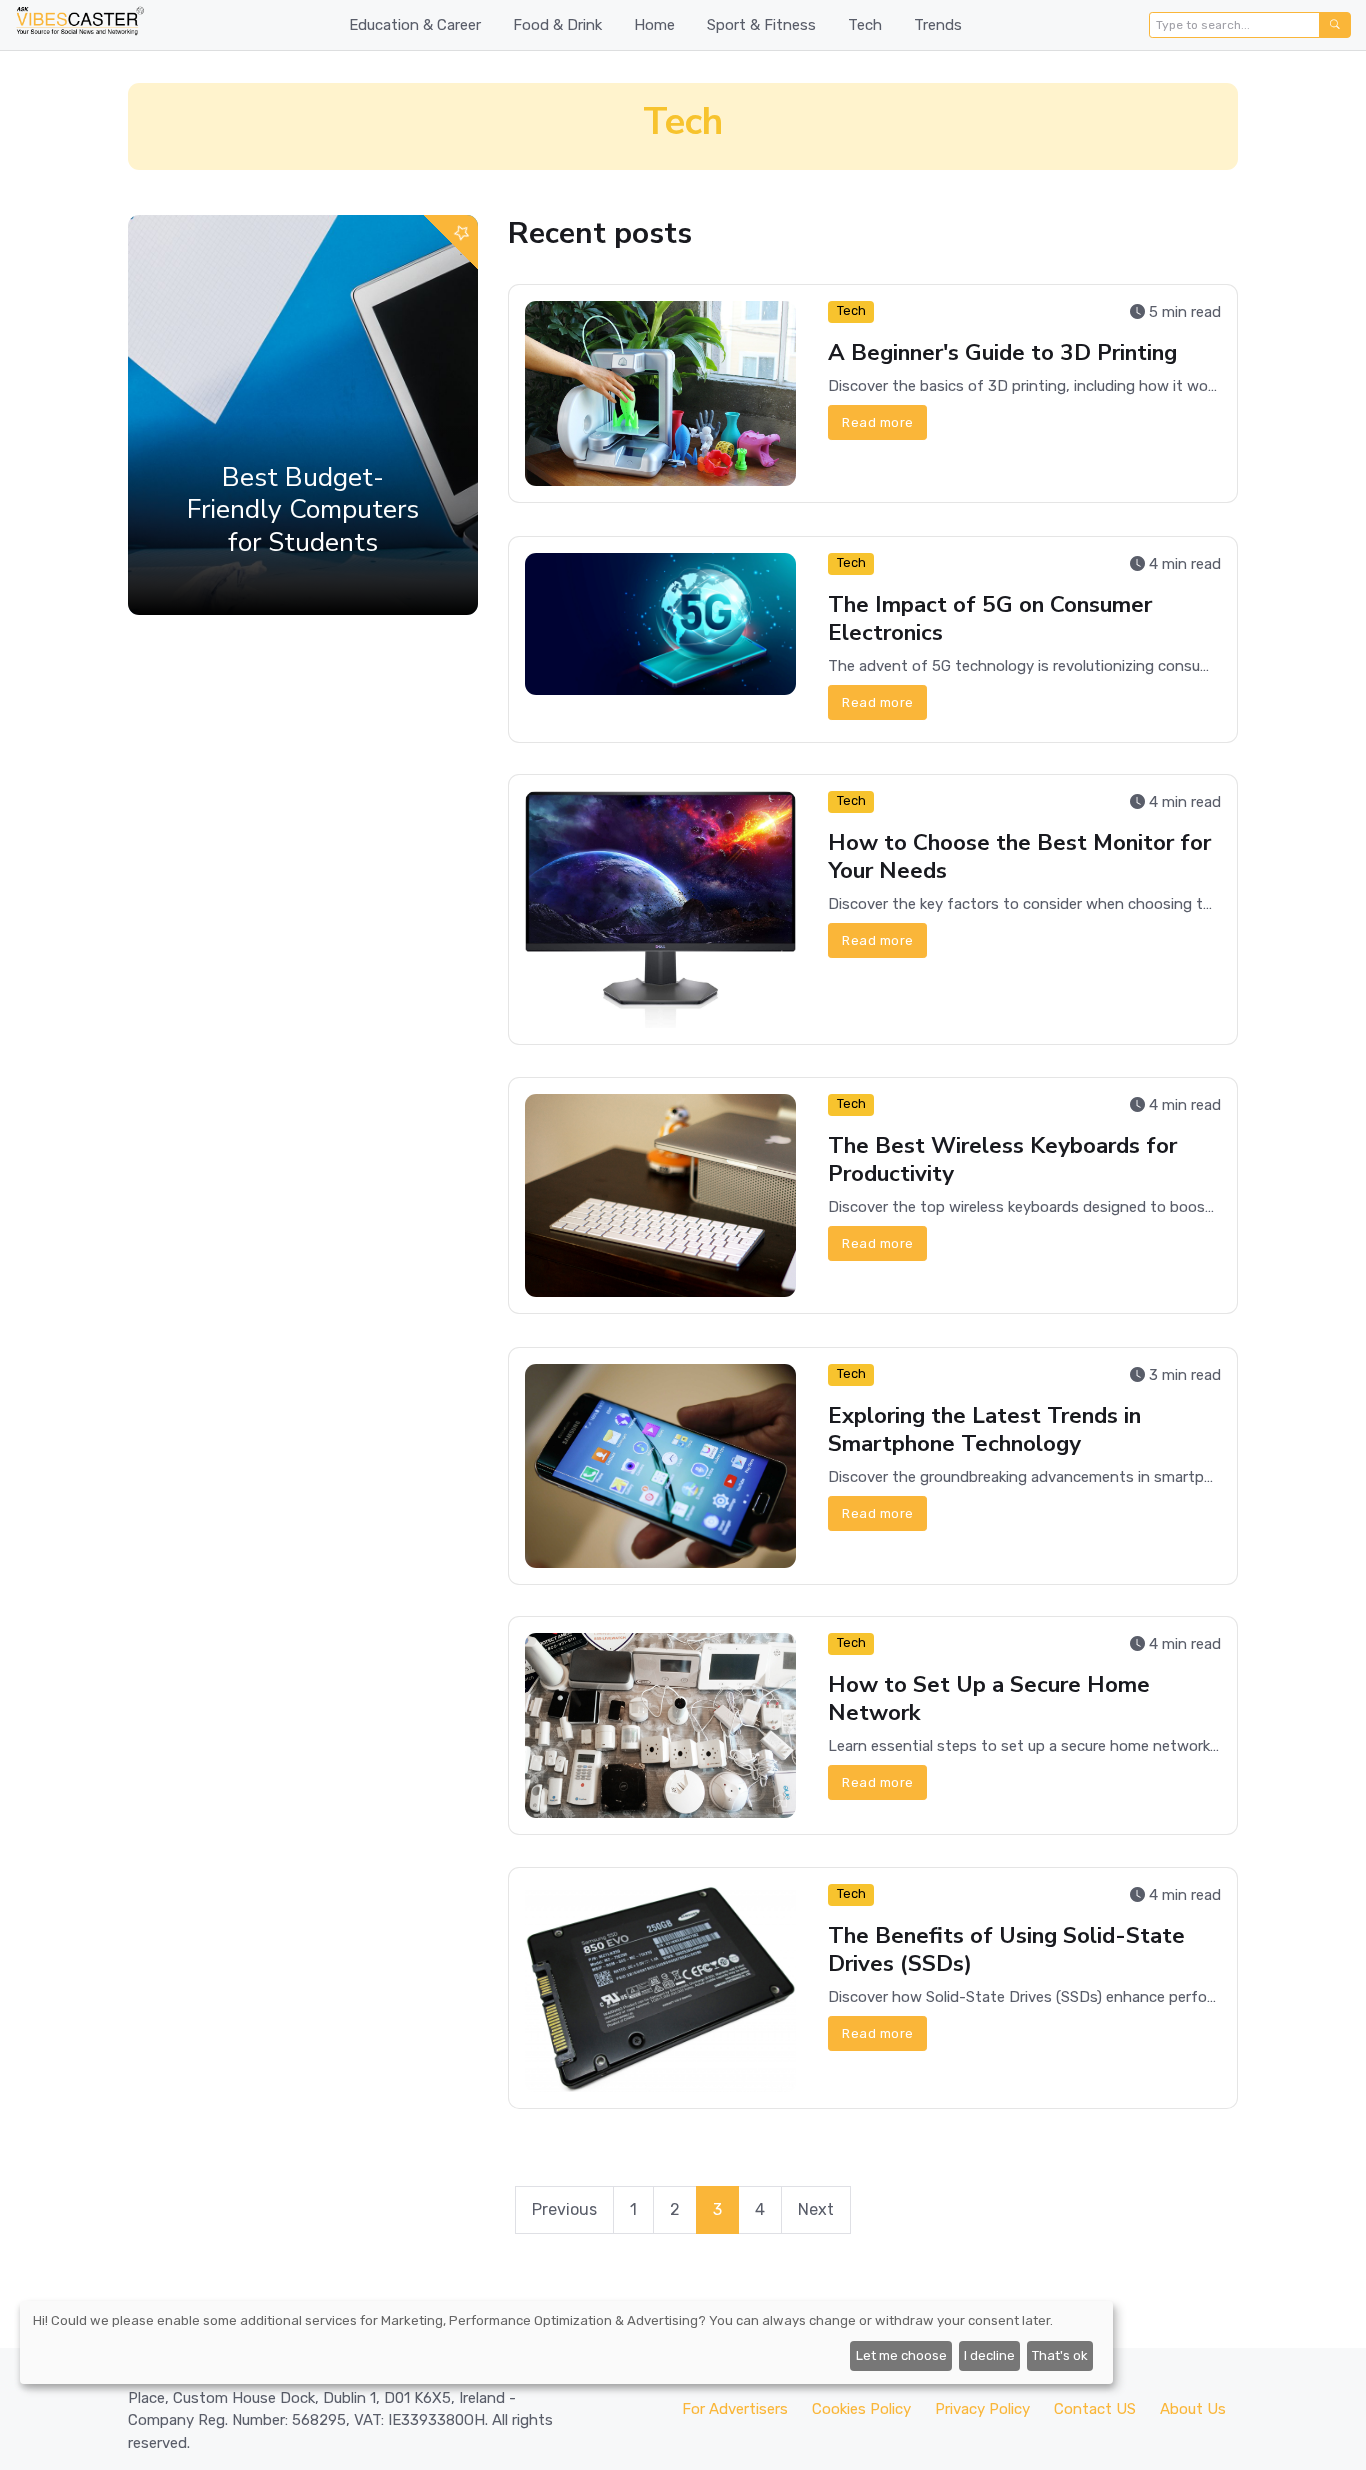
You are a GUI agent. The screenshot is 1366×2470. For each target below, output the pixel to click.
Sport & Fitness (761, 25)
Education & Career (415, 25)
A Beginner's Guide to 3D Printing (1002, 352)
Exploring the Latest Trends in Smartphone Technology (984, 1428)
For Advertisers (735, 2409)
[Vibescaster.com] (80, 25)
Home (654, 25)
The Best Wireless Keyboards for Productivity (1002, 1159)
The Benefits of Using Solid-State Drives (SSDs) (1006, 1949)
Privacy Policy (982, 2409)
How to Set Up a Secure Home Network (989, 1698)
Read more (878, 422)
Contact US (1095, 2409)
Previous (564, 2209)
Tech (865, 25)
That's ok (1060, 2355)
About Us (1193, 2409)
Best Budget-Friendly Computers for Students (303, 509)
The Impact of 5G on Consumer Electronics (990, 617)
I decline (989, 2355)
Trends (938, 25)
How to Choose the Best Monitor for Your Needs (1019, 856)
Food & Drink (557, 25)
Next (816, 2209)
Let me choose (901, 2355)
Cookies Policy (861, 2409)
